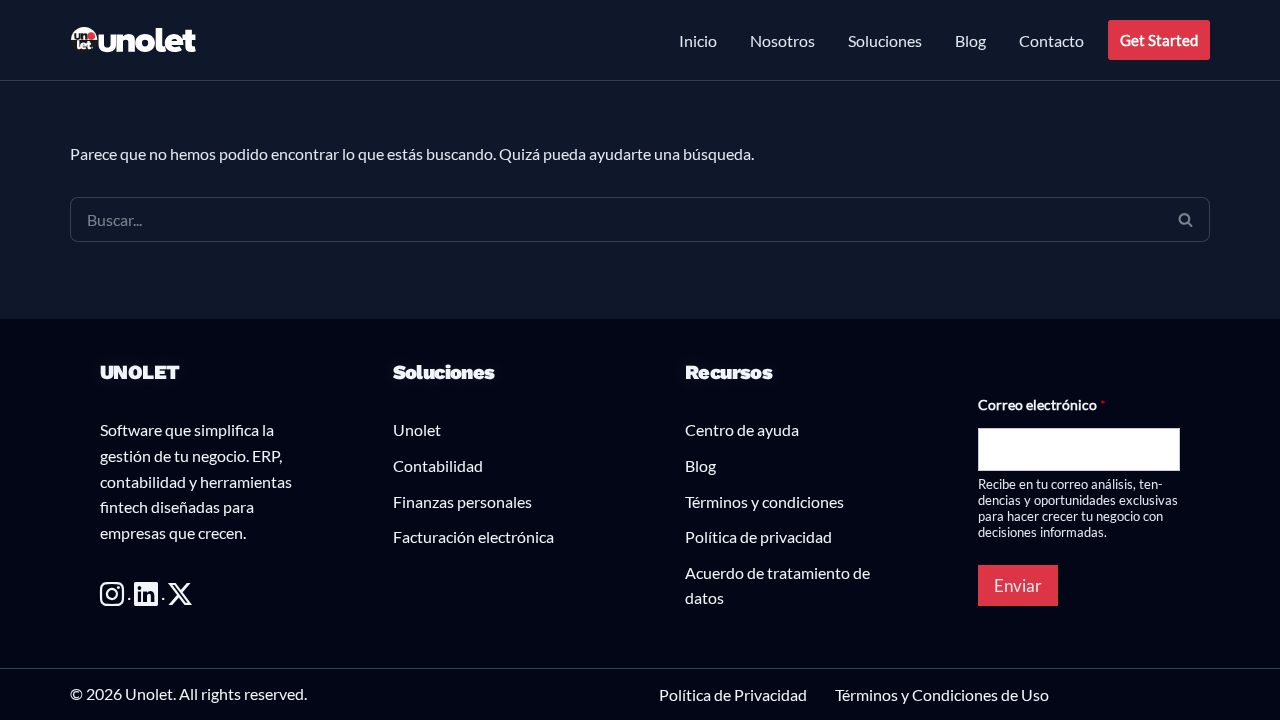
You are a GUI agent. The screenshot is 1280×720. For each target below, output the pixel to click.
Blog (970, 40)
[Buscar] (1186, 219)
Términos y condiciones (764, 501)
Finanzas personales (462, 501)
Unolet (417, 429)
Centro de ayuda (742, 429)
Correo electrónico (1042, 404)
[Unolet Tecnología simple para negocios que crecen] (134, 40)
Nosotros (782, 40)
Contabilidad (438, 465)
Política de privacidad (758, 536)
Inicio (698, 40)
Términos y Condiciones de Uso (942, 694)
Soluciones (885, 40)
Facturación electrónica (473, 536)
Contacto (1051, 40)
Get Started (1159, 40)
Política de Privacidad (733, 694)
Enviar (1018, 585)
